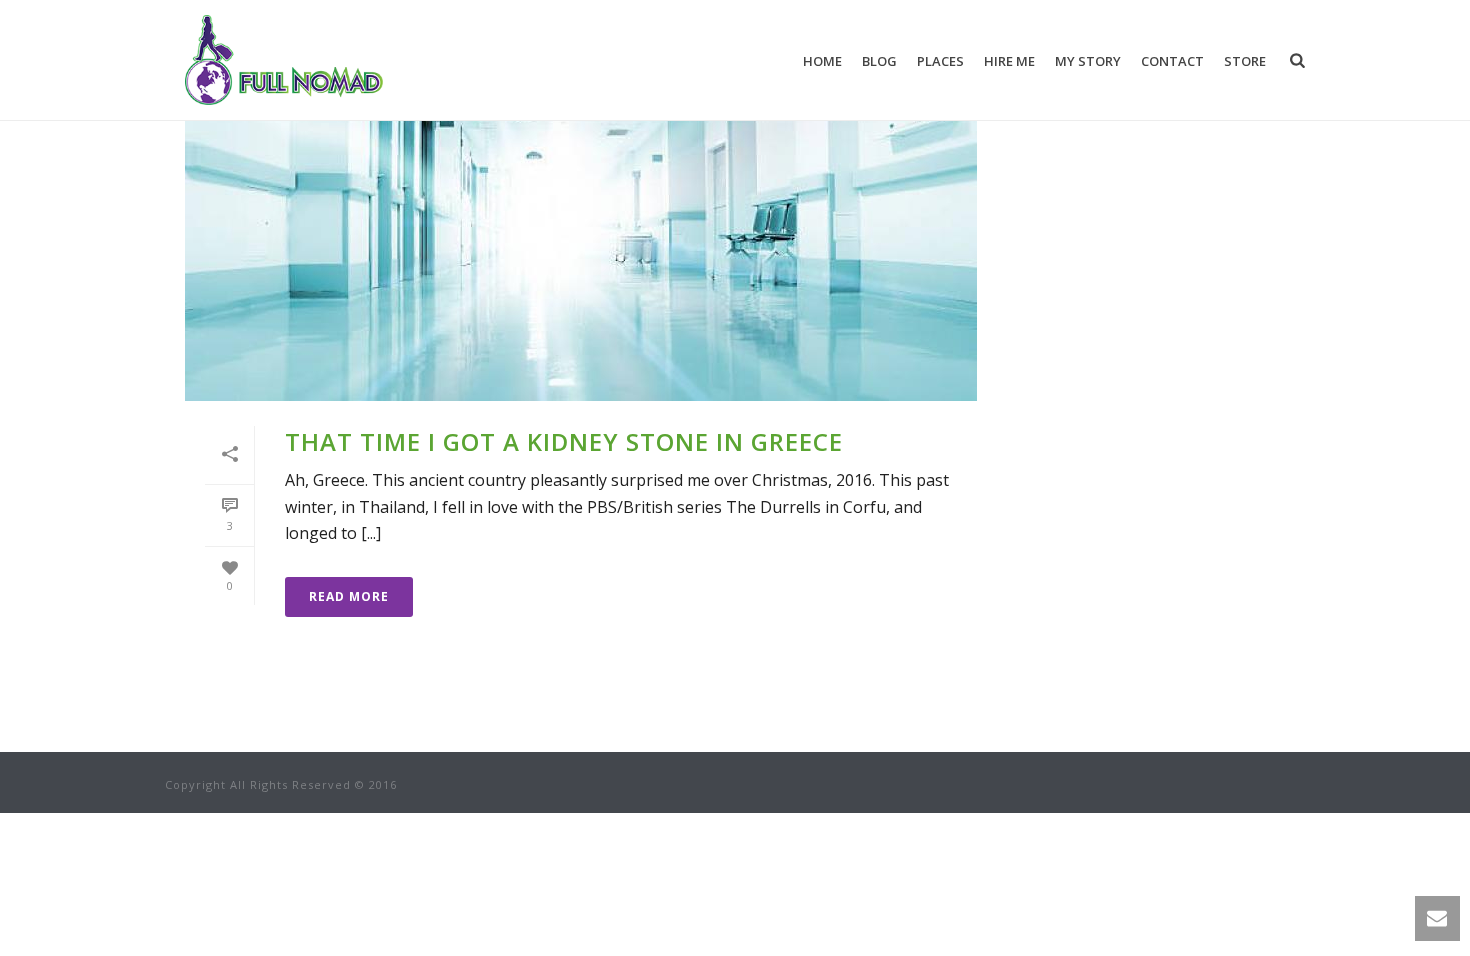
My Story (1088, 61)
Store (1245, 61)
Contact (1172, 61)
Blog (879, 61)
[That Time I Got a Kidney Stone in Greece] (581, 226)
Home (822, 61)
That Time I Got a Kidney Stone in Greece (564, 441)
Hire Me (1009, 61)
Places (940, 61)
